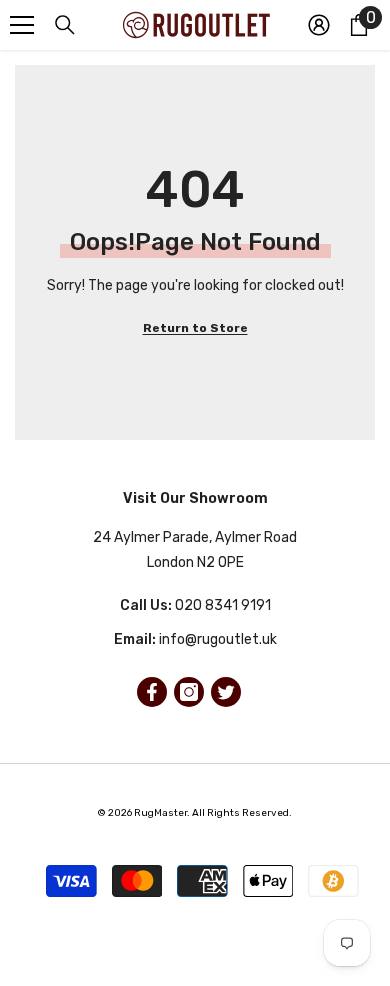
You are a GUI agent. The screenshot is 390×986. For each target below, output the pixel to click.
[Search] (65, 25)
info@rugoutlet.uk (218, 639)
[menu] (22, 25)
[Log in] (319, 25)
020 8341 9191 (223, 605)
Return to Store (195, 328)
